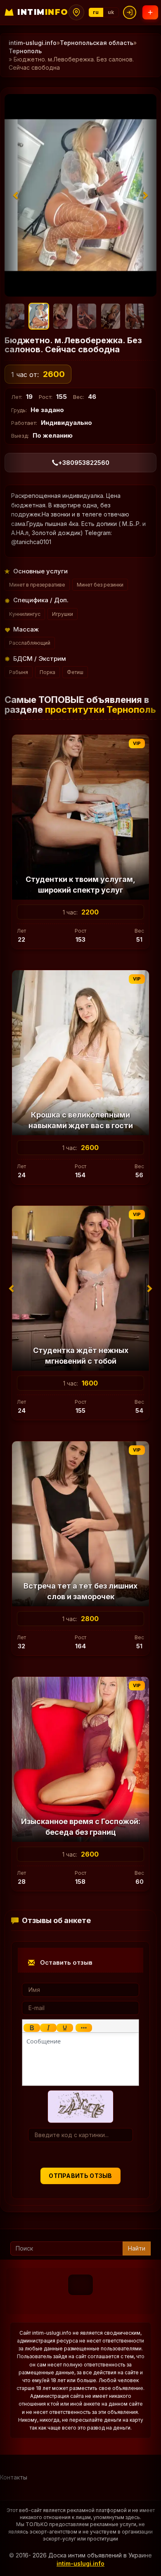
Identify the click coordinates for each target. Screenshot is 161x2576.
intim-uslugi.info (33, 43)
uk (111, 12)
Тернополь (25, 51)
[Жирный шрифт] (32, 2028)
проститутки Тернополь (101, 709)
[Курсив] (48, 2028)
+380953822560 (84, 463)
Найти (137, 2248)
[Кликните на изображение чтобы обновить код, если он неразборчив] (80, 2106)
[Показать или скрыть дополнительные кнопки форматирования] (84, 2028)
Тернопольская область (97, 43)
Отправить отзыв (80, 2176)
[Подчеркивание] (65, 2028)
